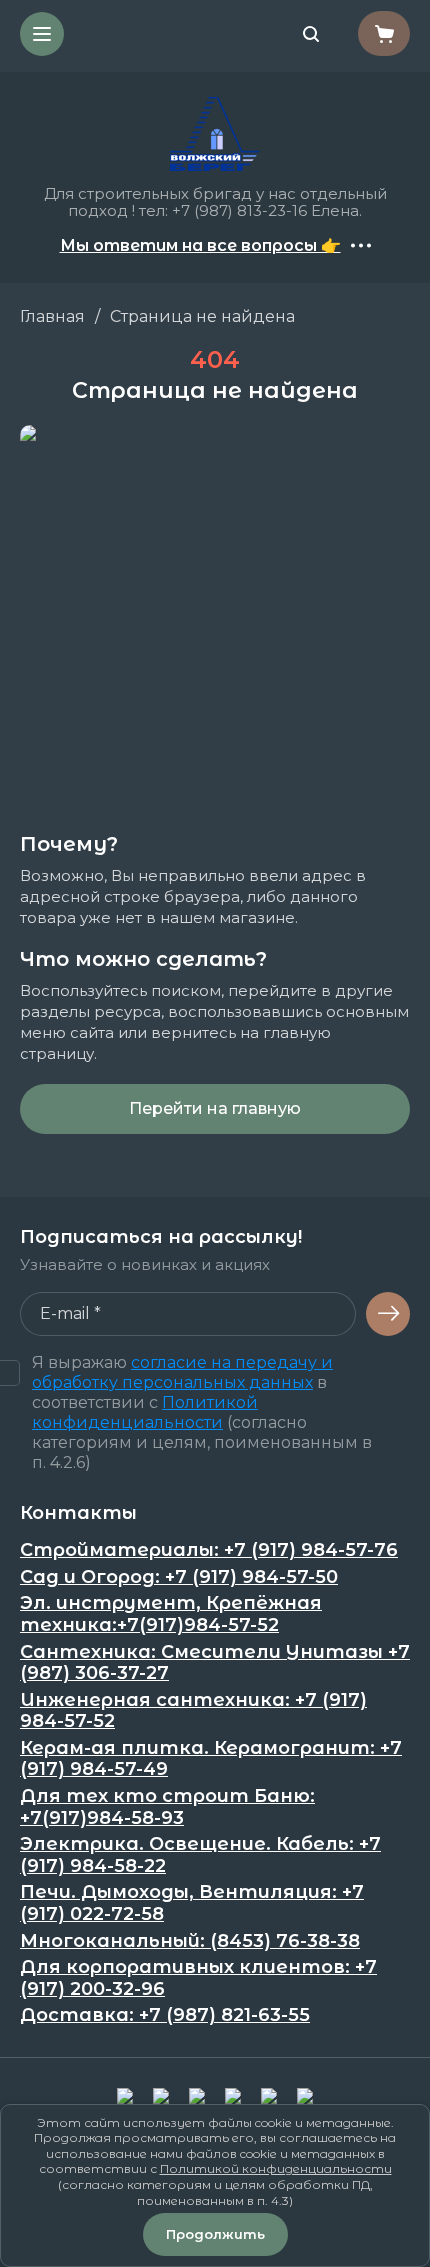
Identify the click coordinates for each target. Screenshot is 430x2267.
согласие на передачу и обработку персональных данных (182, 1372)
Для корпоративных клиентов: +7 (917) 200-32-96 (198, 1978)
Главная (52, 316)
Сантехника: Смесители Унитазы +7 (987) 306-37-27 (215, 1663)
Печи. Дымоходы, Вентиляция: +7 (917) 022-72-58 (192, 1903)
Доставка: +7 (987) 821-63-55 (165, 2015)
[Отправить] (388, 1314)
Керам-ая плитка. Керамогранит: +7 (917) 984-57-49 (211, 1759)
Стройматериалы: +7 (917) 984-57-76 (209, 1550)
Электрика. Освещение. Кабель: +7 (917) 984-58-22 (200, 1855)
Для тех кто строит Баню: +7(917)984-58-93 (167, 1807)
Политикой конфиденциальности (145, 1412)
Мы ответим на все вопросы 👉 (200, 246)
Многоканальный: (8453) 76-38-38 (190, 1941)
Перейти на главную (215, 1108)
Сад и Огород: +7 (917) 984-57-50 (179, 1577)
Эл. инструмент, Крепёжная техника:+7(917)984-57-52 (171, 1614)
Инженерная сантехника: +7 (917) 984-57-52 (193, 1711)
